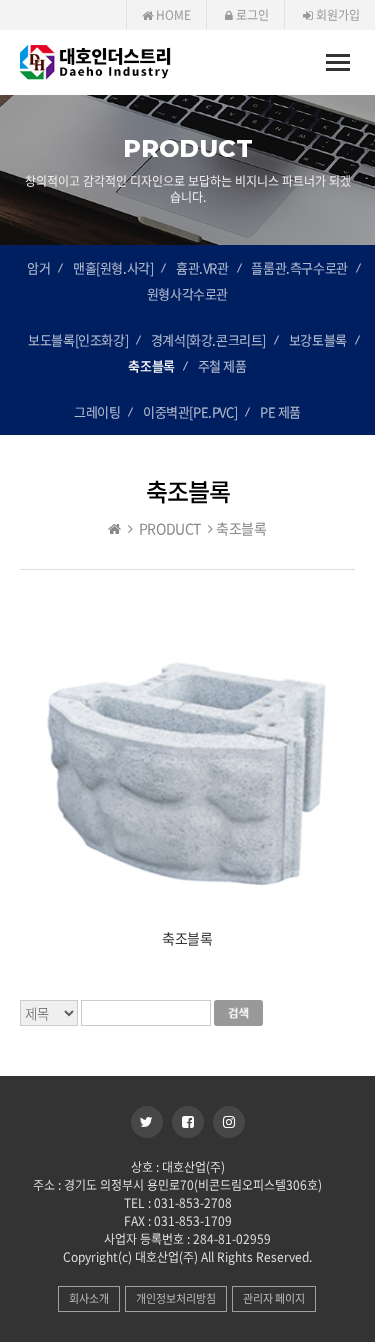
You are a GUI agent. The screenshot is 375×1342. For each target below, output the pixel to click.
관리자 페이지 (274, 1298)
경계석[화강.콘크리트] (208, 339)
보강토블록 (318, 339)
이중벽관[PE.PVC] (190, 411)
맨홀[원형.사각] (113, 267)
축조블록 (151, 365)
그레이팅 (97, 411)
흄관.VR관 (202, 267)
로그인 (251, 15)
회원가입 (336, 15)
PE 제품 (280, 411)
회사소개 (89, 1298)
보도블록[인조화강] (78, 339)
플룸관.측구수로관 (299, 267)
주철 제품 (222, 365)
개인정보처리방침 (176, 1298)
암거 (38, 267)
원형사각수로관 (187, 293)
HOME (172, 15)
